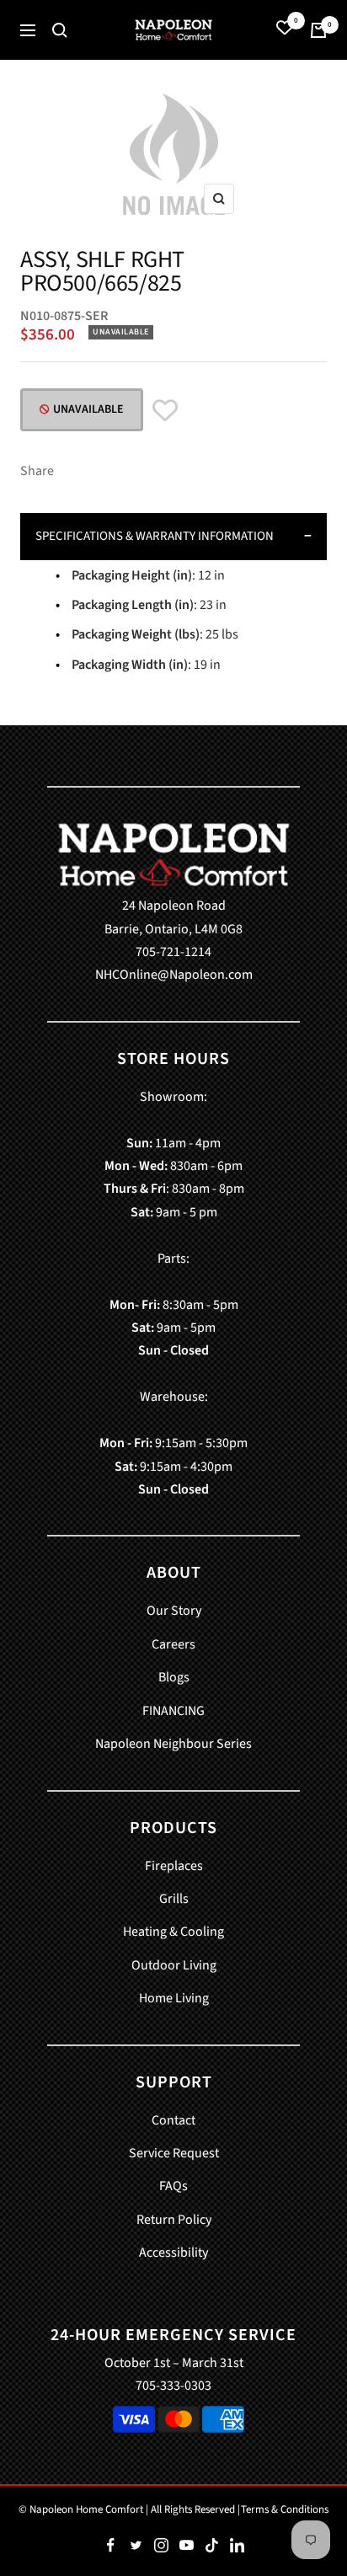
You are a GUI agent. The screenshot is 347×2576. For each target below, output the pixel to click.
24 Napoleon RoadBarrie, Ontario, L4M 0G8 (173, 917)
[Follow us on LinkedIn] (237, 2546)
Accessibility (173, 2253)
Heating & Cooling (173, 1932)
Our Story (174, 1611)
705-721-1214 (173, 952)
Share (37, 471)
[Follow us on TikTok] (211, 2546)
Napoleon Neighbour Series (173, 1744)
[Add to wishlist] (165, 412)
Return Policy (174, 2220)
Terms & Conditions (285, 2509)
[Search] (60, 30)
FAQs (173, 2186)
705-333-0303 (173, 2386)
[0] (285, 30)
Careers (173, 1644)
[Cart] (318, 30)
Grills (174, 1899)
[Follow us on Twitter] (136, 2546)
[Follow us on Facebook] (110, 2546)
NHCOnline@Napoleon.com (174, 975)
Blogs (174, 1677)
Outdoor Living (174, 1965)
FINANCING (173, 1711)
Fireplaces (174, 1866)
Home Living (174, 1998)
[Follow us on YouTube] (186, 2546)
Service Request (174, 2153)
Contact (173, 2120)
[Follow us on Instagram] (161, 2546)
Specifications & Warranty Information (155, 536)
